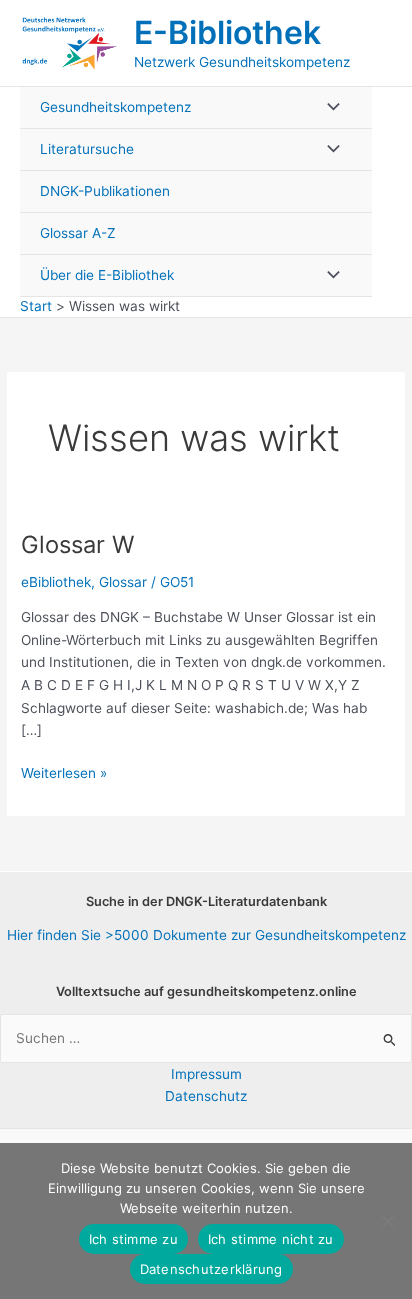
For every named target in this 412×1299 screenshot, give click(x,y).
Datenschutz (206, 1096)
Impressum (206, 1074)
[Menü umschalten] (328, 107)
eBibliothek (56, 582)
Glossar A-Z (78, 233)
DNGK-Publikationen (105, 191)
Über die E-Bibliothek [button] (107, 275)
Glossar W (77, 544)
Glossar (123, 582)
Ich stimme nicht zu (271, 1239)
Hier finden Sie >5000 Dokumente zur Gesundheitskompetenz (206, 935)
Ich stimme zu (133, 1239)
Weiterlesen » (64, 774)
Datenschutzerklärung (211, 1269)
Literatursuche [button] (87, 149)
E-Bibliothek (227, 32)
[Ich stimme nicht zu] (387, 1221)
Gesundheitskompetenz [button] (115, 107)
